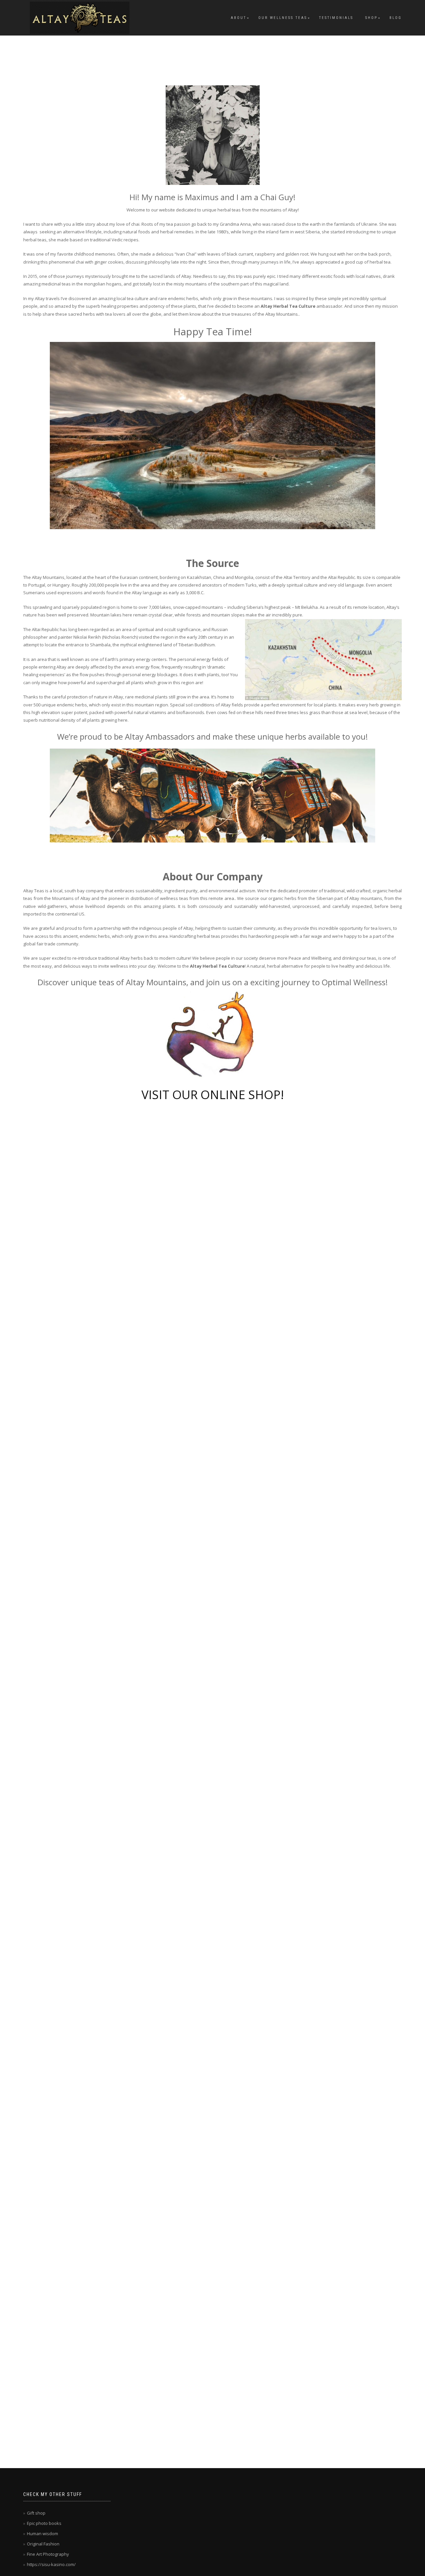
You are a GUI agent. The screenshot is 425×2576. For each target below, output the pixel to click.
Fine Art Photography (48, 2554)
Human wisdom (42, 2534)
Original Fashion (43, 2544)
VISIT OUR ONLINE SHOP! (213, 1095)
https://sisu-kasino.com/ (51, 2564)
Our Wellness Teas (283, 18)
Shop (371, 18)
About (239, 18)
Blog (396, 18)
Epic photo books (44, 2523)
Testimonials (336, 18)
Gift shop (36, 2513)
